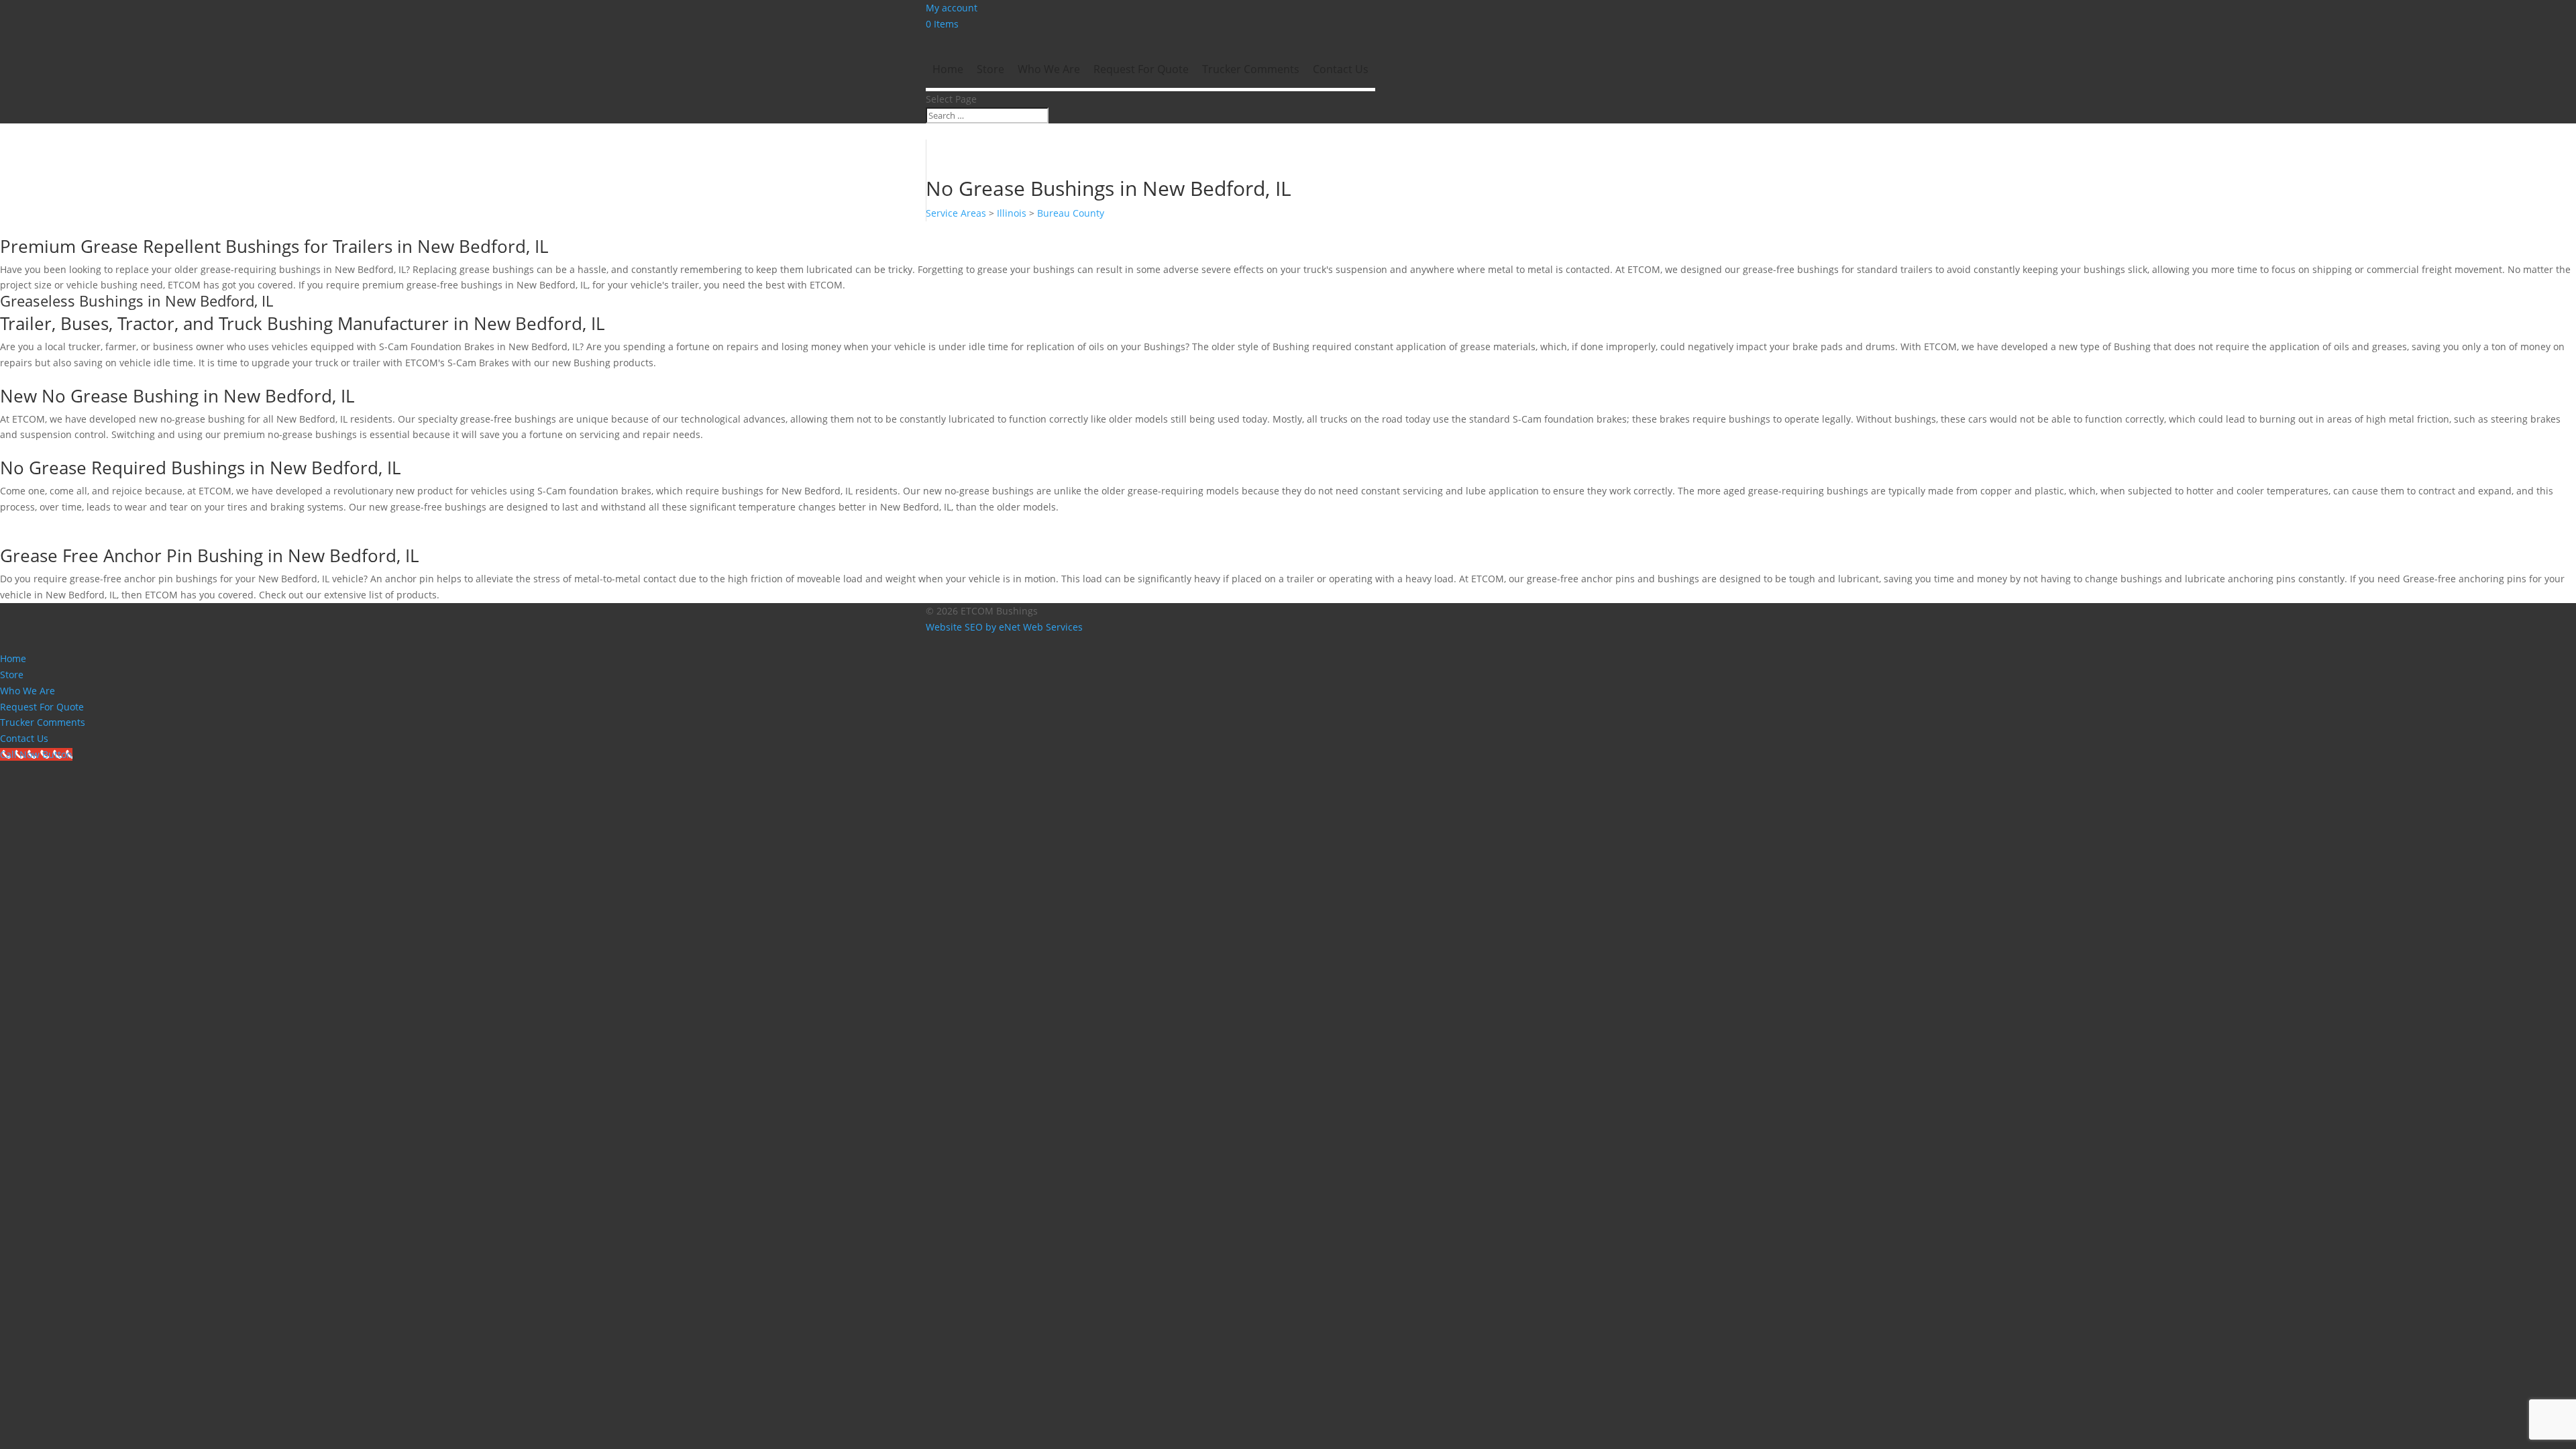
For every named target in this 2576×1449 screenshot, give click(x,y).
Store (990, 69)
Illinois (1012, 213)
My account (952, 8)
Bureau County (1071, 213)
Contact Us (1341, 69)
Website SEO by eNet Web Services (1004, 627)
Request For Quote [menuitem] (42, 707)
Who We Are (1049, 69)
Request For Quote (1141, 69)
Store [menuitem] (12, 675)
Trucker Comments (1251, 69)
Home (948, 69)
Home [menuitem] (13, 658)
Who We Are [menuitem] (28, 691)
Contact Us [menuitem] (24, 738)
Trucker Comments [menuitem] (43, 722)
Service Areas (956, 213)
